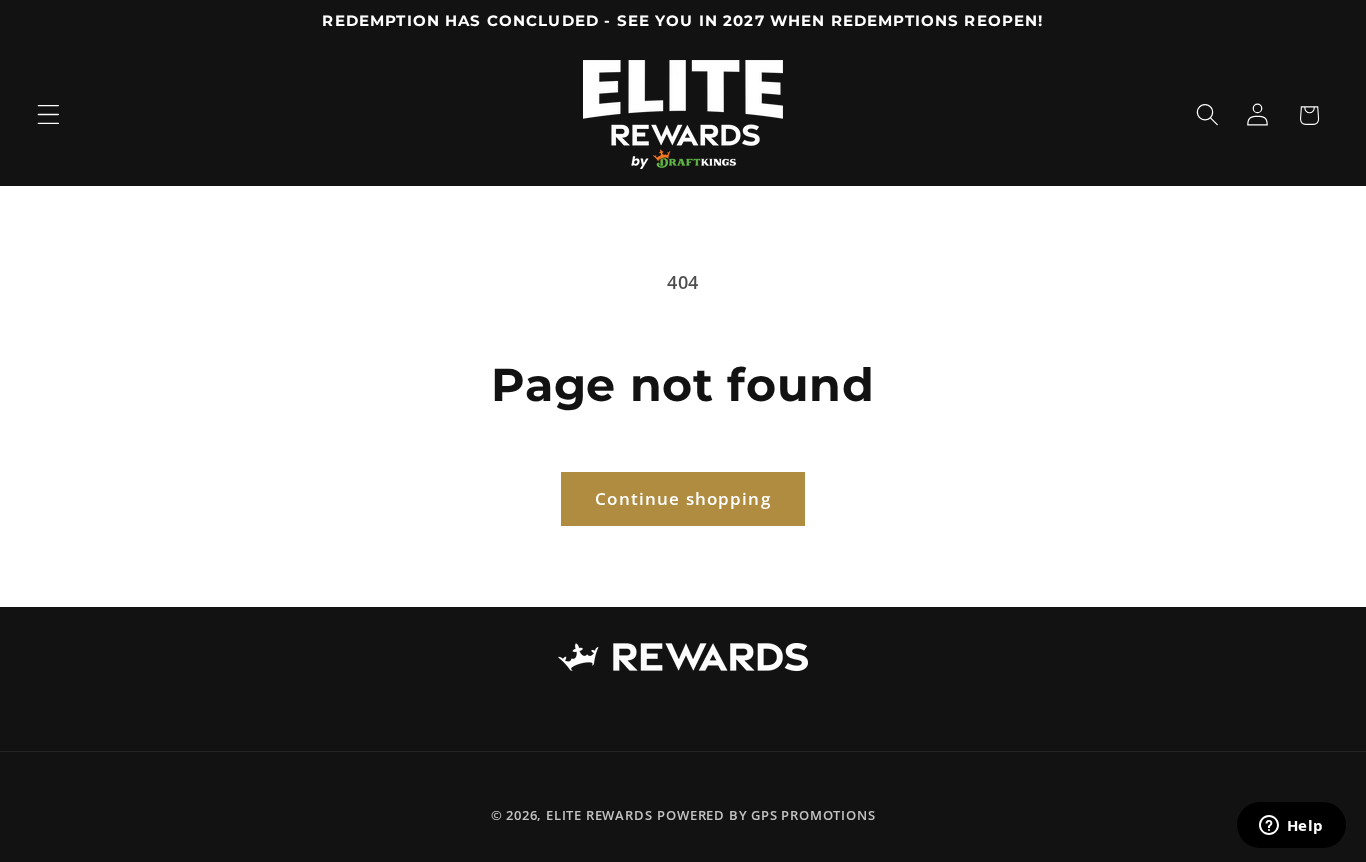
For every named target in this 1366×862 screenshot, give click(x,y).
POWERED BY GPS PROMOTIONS (766, 815)
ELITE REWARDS (599, 815)
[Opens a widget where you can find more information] (1291, 827)
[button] (48, 115)
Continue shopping (683, 498)
